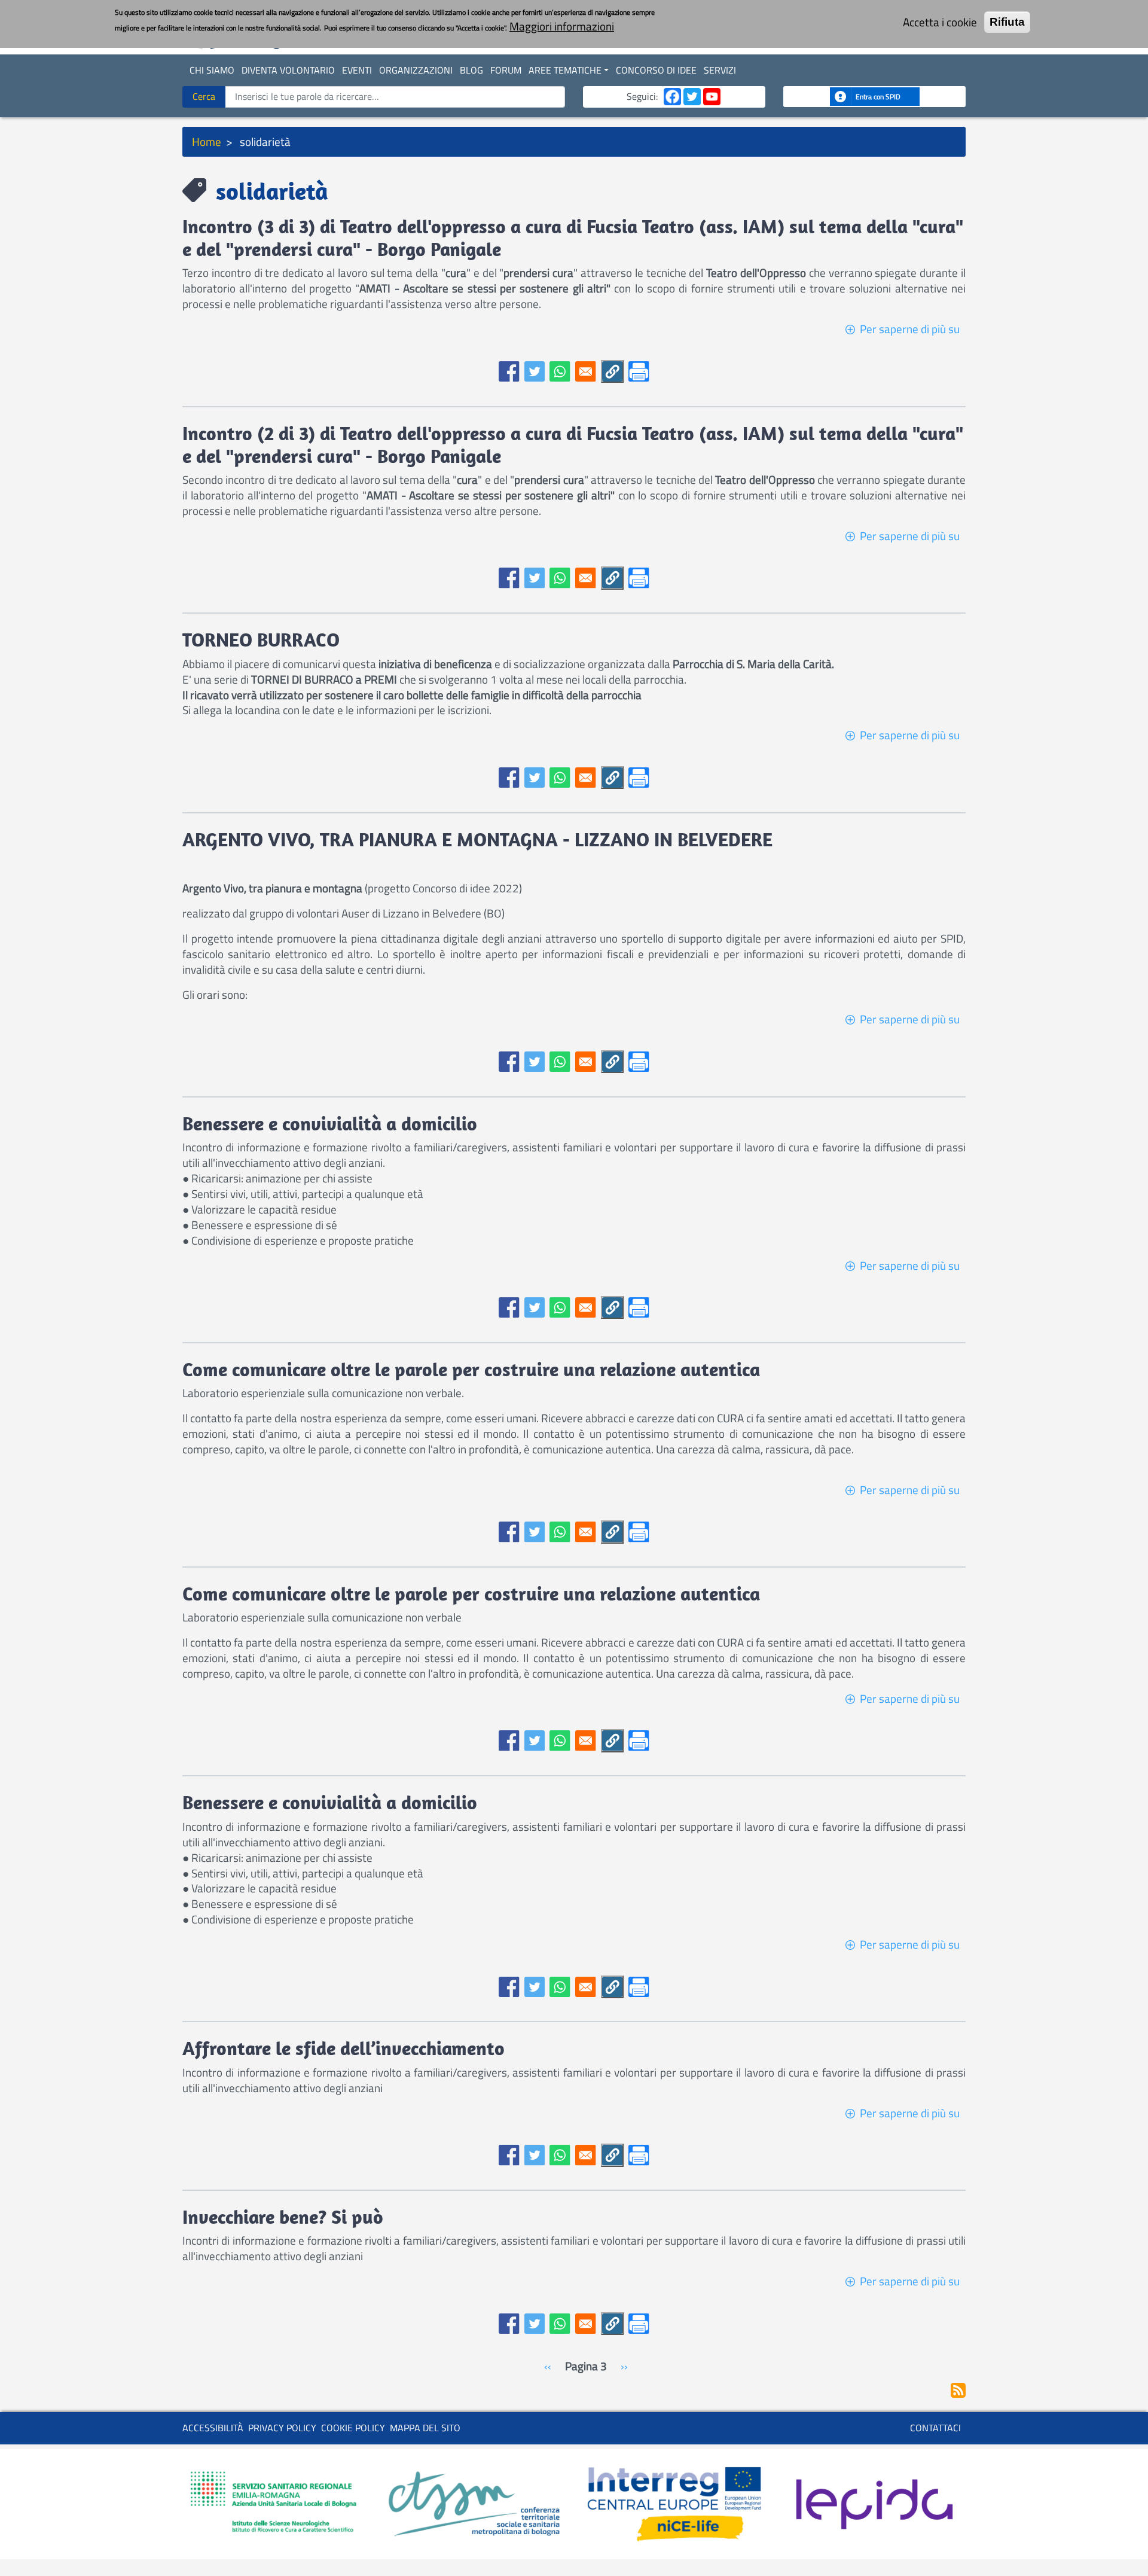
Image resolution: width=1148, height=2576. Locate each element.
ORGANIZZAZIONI (416, 70)
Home (207, 141)
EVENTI (357, 70)
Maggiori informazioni (562, 26)
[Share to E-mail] (586, 372)
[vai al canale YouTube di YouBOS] (712, 96)
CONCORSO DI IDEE (656, 70)
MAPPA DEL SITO (425, 2428)
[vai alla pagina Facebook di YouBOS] (672, 96)
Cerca (204, 96)
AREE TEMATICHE (565, 70)
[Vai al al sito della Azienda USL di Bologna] (274, 2503)
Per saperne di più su (910, 329)
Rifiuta (1007, 22)
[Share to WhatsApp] (560, 372)
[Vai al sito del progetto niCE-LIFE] (674, 2503)
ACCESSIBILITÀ (213, 2428)
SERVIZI (720, 70)
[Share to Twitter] (535, 372)
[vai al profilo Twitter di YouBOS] (692, 96)
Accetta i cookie (940, 22)
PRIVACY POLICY (282, 2428)
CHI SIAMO (212, 70)
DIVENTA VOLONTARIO (288, 70)
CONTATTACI (935, 2428)
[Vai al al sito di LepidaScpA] (874, 2503)
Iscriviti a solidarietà (958, 2390)
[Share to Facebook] (509, 372)
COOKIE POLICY (353, 2428)
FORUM (506, 70)
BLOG (471, 70)
